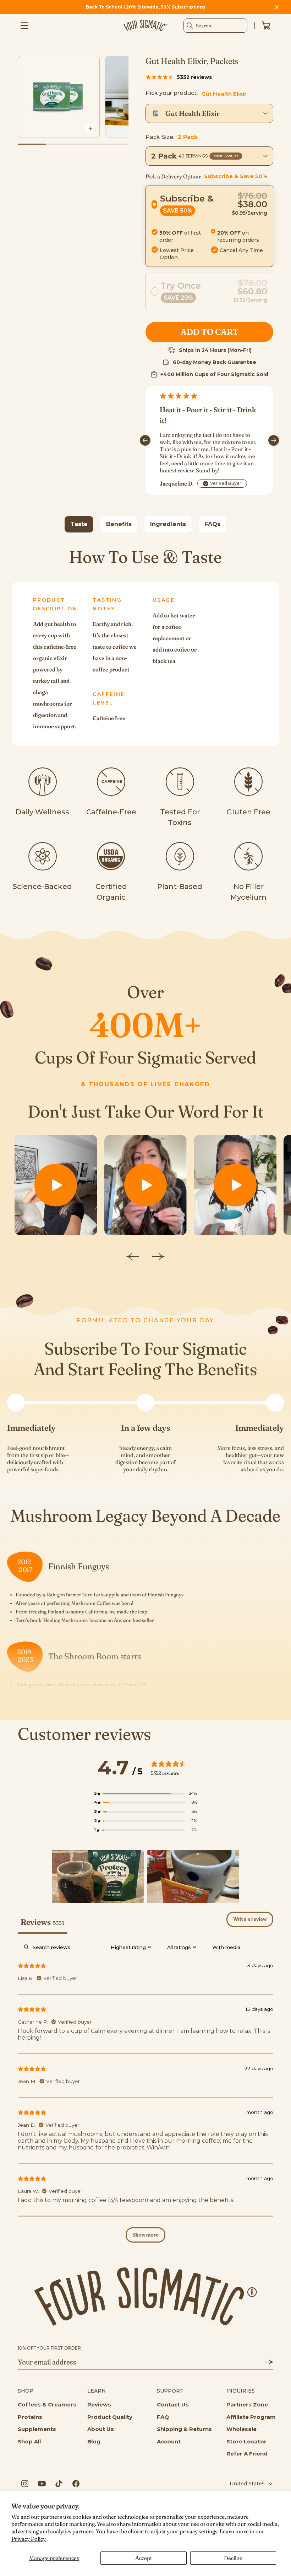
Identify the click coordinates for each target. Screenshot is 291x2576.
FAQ (163, 2417)
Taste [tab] (79, 524)
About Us (101, 2429)
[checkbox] (226, 1947)
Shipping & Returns (184, 2429)
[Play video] (56, 1185)
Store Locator (246, 2441)
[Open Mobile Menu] (24, 26)
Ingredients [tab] (168, 524)
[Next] (274, 440)
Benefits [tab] (119, 524)
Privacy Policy (29, 2539)
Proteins (30, 2417)
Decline (233, 2558)
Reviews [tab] (43, 1922)
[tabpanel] (145, 646)
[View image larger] (90, 129)
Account (169, 2441)
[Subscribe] (264, 2362)
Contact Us (173, 2404)
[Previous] (145, 440)
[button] (209, 226)
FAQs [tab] (212, 524)
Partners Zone (247, 2404)
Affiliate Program (251, 2417)
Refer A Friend (247, 2454)
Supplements (37, 2429)
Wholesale (241, 2429)
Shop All (29, 2441)
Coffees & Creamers (47, 2404)
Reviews (99, 2404)
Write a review (250, 1919)
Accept (144, 2558)
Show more (145, 2235)
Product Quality (110, 2417)
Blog (94, 2441)
